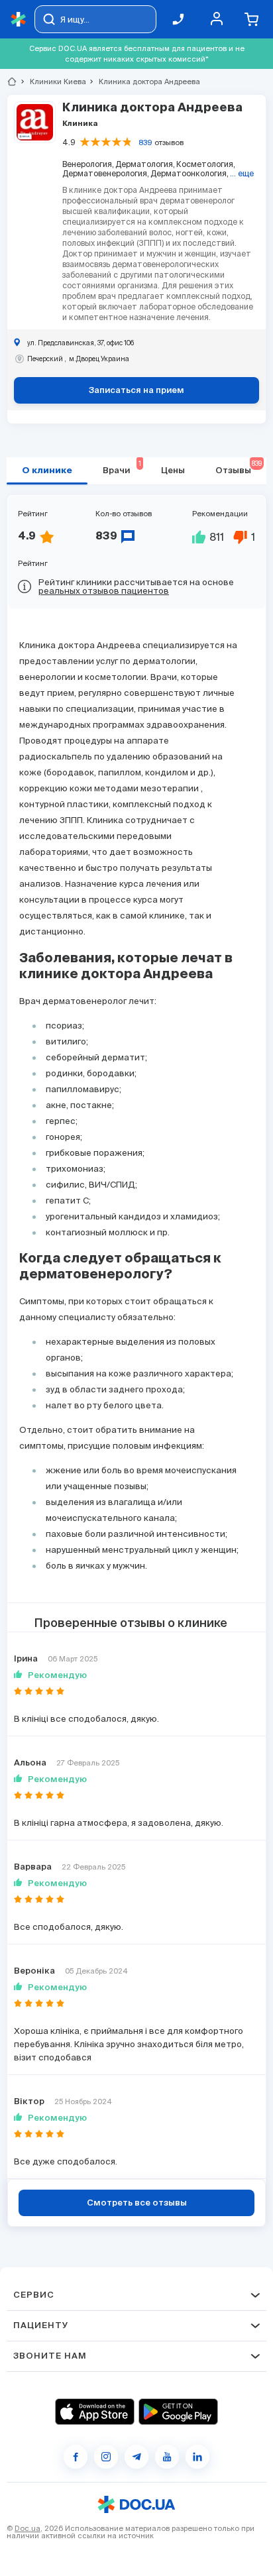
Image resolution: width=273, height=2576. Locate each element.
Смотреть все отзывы (137, 2203)
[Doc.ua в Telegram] (136, 2457)
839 (145, 142)
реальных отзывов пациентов (104, 591)
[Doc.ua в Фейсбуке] (76, 2457)
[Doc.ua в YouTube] (167, 2457)
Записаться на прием (136, 391)
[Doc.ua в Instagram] (106, 2457)
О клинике (47, 471)
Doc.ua (27, 2528)
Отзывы (239, 468)
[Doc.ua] (19, 20)
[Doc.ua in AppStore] (95, 2412)
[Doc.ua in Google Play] (178, 2412)
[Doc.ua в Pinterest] (197, 2457)
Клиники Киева (52, 82)
